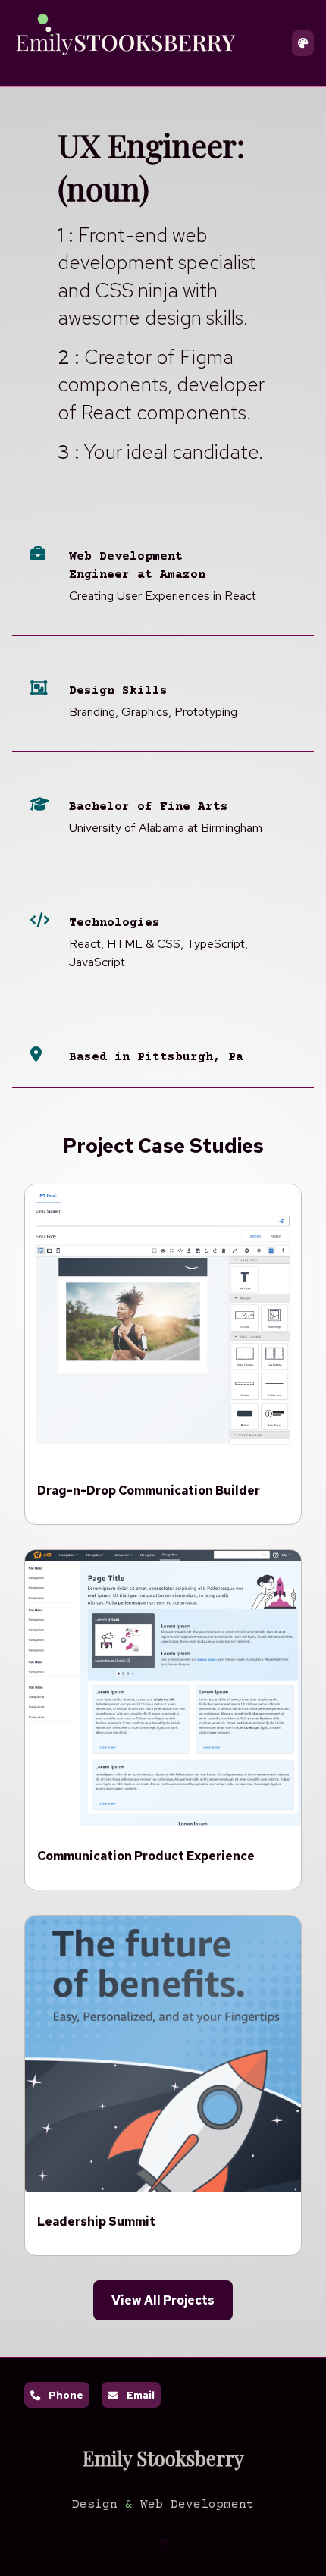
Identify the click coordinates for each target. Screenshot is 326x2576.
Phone (66, 2395)
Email (141, 2395)
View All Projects (163, 2300)
